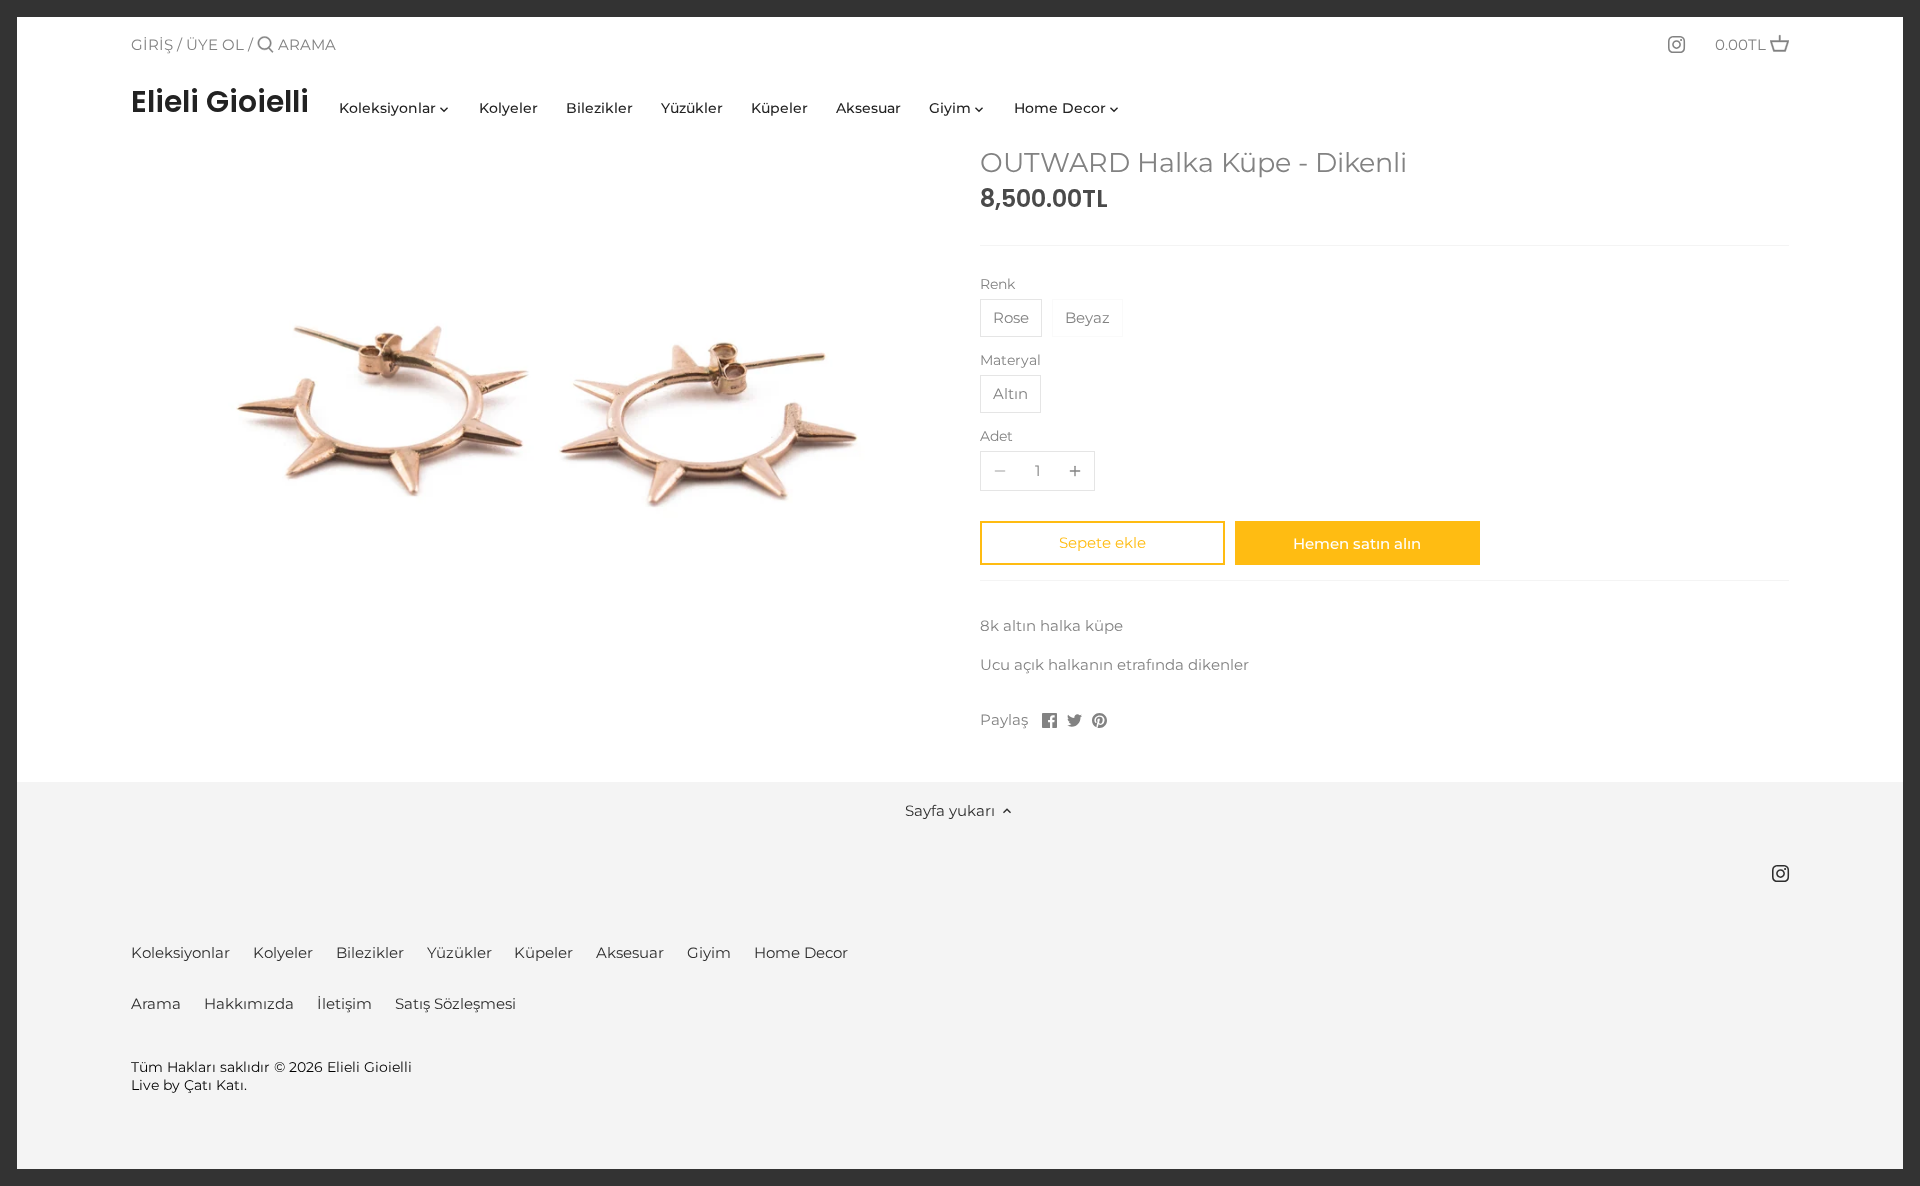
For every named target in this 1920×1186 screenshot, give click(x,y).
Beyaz (1087, 317)
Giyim (709, 952)
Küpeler (543, 952)
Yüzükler (459, 952)
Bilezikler (370, 952)
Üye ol (215, 44)
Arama (156, 1003)
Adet (996, 436)
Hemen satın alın (1357, 543)
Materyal (1010, 360)
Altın (1010, 393)
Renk (997, 284)
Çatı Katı (214, 1085)
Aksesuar (630, 952)
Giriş (152, 44)
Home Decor (801, 952)
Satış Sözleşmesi (455, 1003)
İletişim (344, 1003)
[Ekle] (1075, 471)
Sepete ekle (1102, 542)
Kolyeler (283, 952)
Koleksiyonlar (180, 952)
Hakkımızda (249, 1003)
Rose (1011, 317)
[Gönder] (265, 45)
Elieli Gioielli (220, 102)
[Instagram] (1676, 44)
